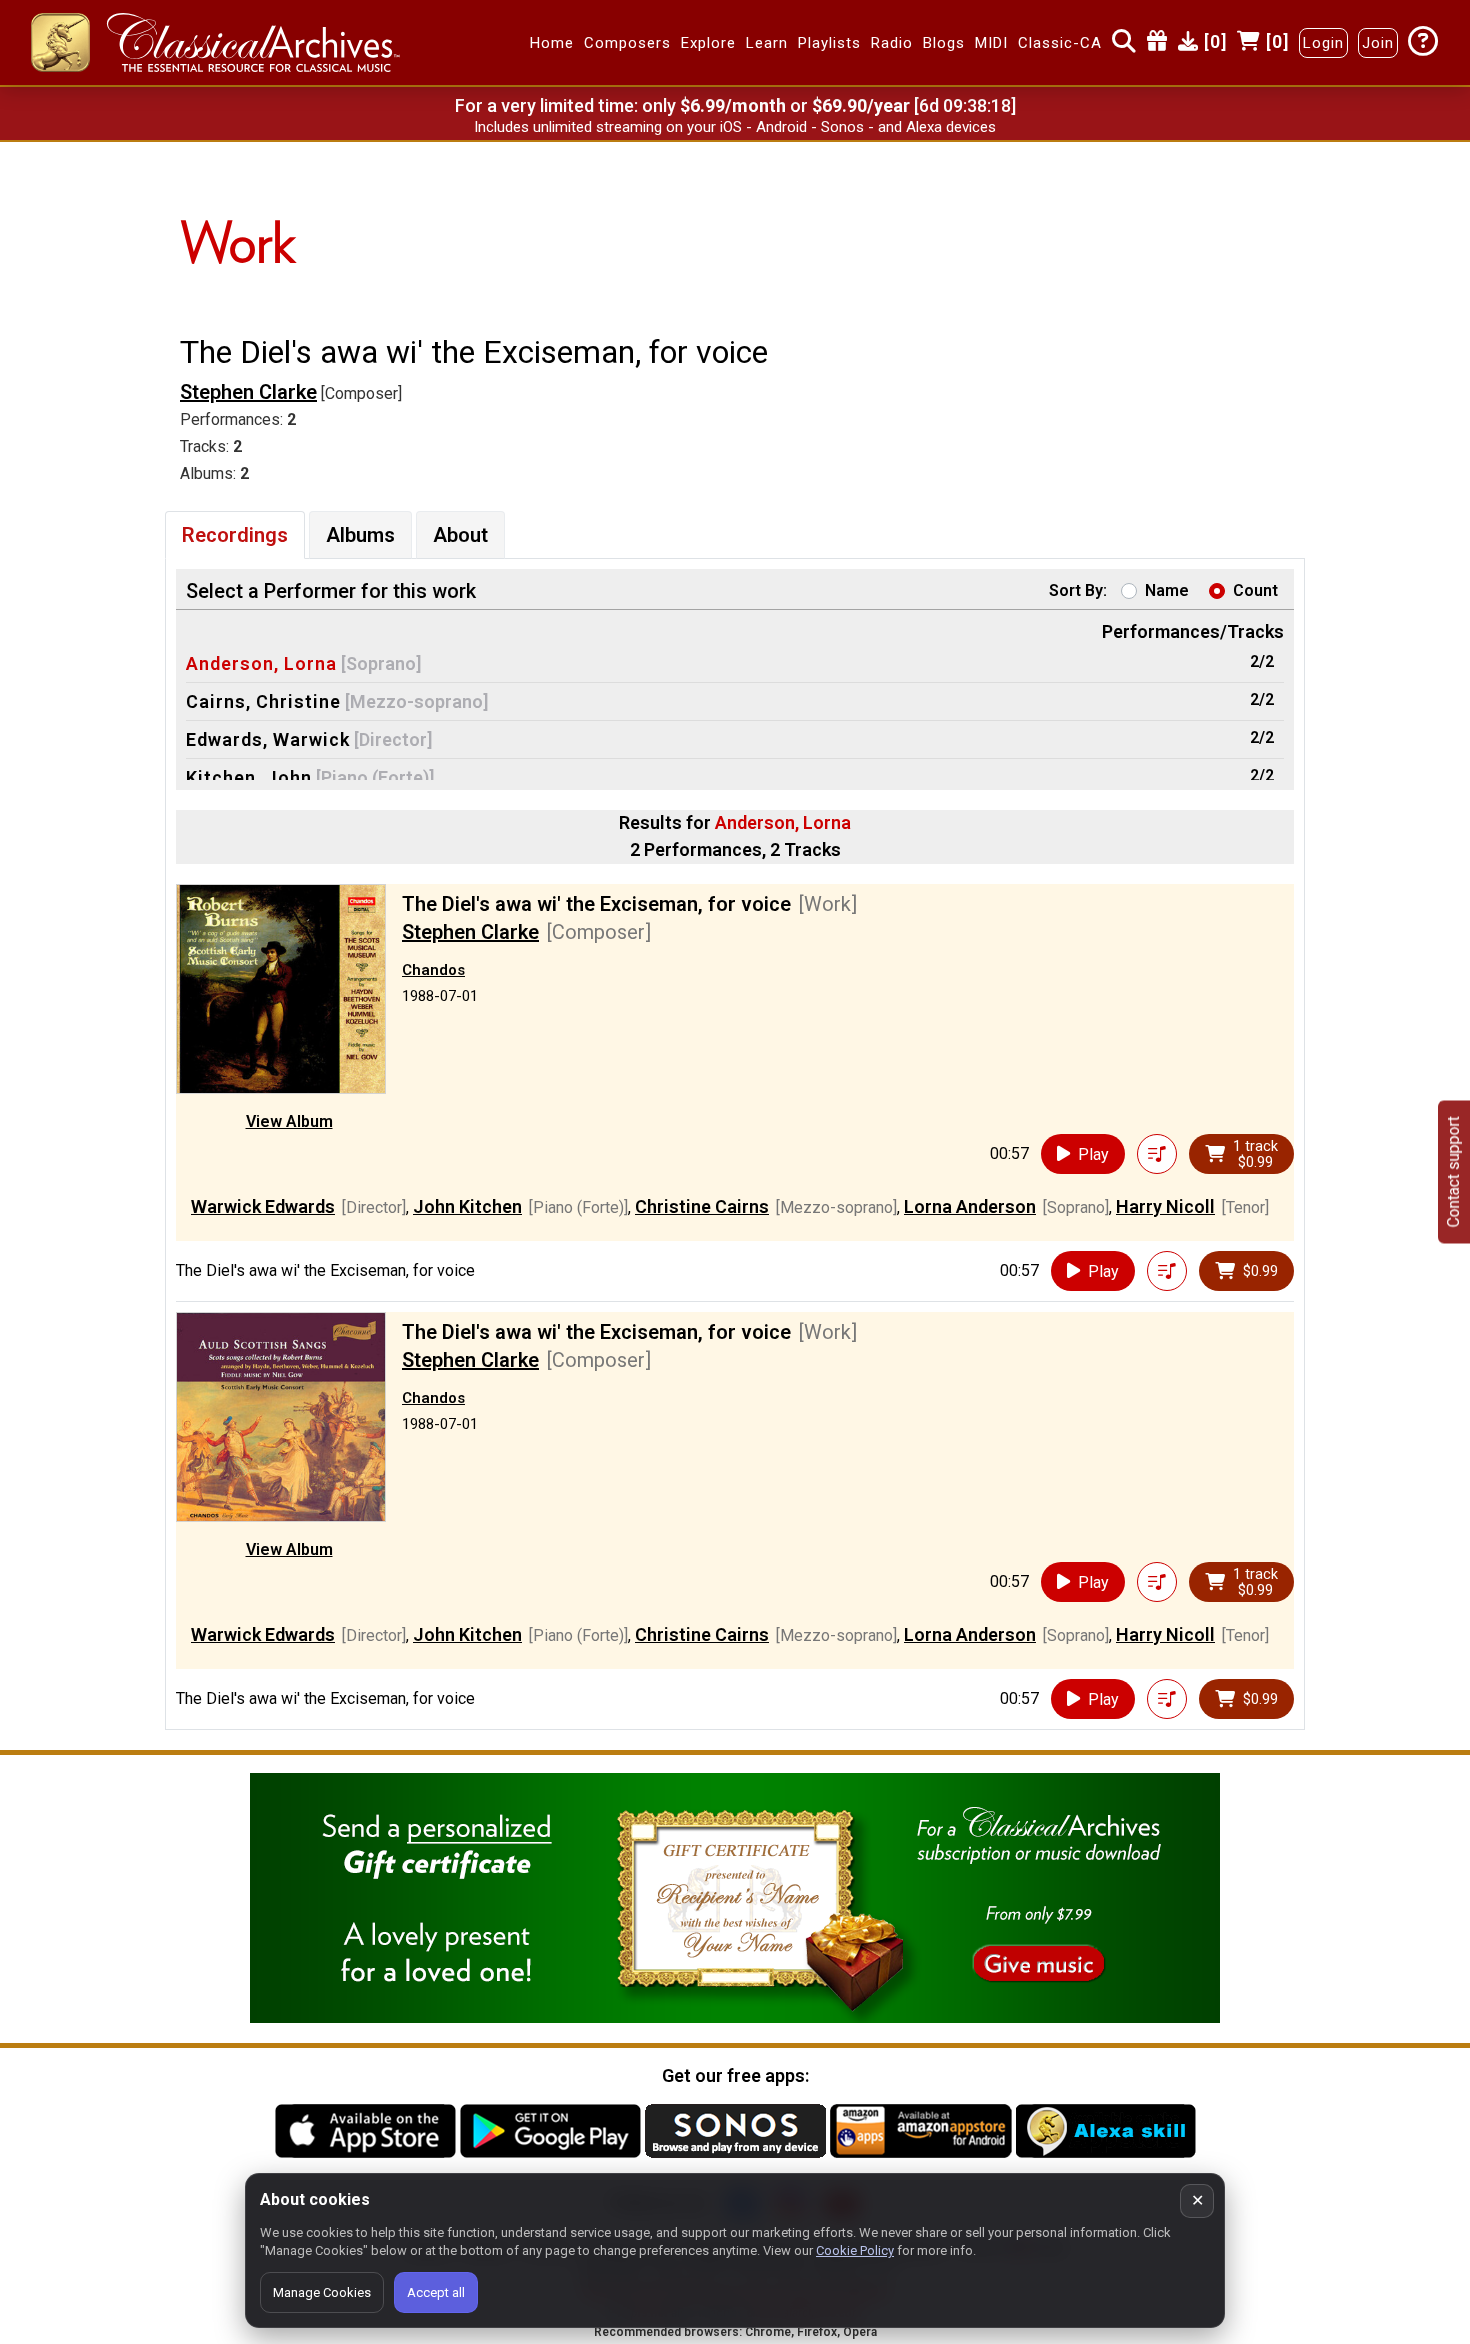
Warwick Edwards (263, 1206)
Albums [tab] (360, 535)
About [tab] (460, 535)
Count (1255, 590)
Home (552, 43)
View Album (289, 1121)
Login (1323, 43)
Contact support (1453, 1172)
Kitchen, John (249, 777)
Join (1378, 43)
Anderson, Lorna (261, 663)
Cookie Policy (855, 2250)
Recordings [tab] (235, 535)
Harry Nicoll (1165, 1206)
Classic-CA (1060, 43)
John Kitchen (467, 1206)
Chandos (433, 970)
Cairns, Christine (263, 701)
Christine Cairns (702, 1206)
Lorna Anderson (970, 1206)
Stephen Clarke (248, 392)
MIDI (991, 43)
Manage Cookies (322, 2292)
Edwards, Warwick (268, 739)
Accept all (436, 2292)
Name (1167, 590)
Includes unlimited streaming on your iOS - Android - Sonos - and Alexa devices (735, 127)
